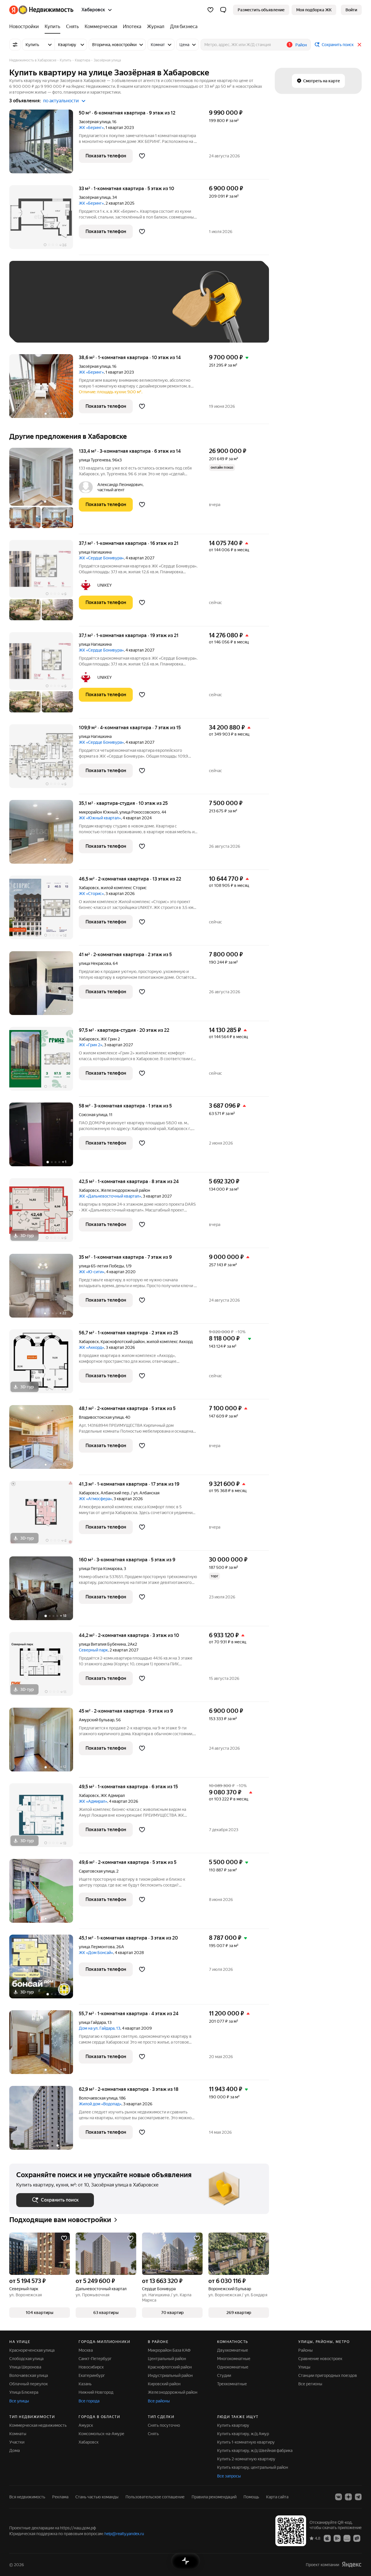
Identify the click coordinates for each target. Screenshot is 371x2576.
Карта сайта (277, 2497)
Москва (86, 2350)
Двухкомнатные (233, 2350)
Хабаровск (89, 888)
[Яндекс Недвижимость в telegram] (358, 2497)
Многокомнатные (234, 2359)
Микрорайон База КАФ (169, 2350)
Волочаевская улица (98, 2098)
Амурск (86, 2425)
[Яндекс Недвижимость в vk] (339, 2497)
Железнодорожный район (173, 2392)
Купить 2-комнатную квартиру (246, 2459)
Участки (17, 2442)
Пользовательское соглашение (155, 2497)
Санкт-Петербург (95, 2359)
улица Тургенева (95, 460)
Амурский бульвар (97, 1720)
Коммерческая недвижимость (38, 2425)
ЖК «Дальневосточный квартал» (110, 1196)
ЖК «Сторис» (91, 894)
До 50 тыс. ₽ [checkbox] (73, 310)
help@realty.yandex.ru (124, 2534)
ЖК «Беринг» (91, 128)
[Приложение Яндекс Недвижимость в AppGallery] (347, 2538)
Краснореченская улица (32, 2350)
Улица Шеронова (25, 2367)
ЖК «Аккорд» (91, 1347)
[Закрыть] (359, 45)
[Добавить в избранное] (142, 156)
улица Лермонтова (97, 1947)
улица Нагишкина (95, 552)
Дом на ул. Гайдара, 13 (100, 2028)
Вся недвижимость (27, 2497)
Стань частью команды (97, 2497)
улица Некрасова (95, 963)
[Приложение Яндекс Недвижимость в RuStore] (357, 2538)
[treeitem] (26, 27)
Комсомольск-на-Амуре (101, 2434)
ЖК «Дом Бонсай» (96, 1953)
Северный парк (93, 1650)
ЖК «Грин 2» (91, 1045)
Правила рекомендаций (214, 2497)
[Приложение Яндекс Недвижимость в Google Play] (337, 2538)
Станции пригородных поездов (328, 2375)
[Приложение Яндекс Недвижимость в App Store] (327, 2538)
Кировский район (164, 2384)
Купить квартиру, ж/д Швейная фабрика (255, 2451)
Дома (14, 2451)
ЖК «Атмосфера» (95, 1499)
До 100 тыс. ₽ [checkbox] (36, 327)
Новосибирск (91, 2367)
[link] (351, 10)
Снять (153, 2434)
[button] (223, 10)
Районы (305, 2350)
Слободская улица (26, 2359)
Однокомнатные (233, 2367)
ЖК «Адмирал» (93, 1801)
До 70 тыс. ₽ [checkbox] (111, 310)
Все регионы (310, 2384)
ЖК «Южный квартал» (100, 818)
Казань (85, 2384)
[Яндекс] (352, 2565)
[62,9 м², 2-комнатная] (44, 2118)
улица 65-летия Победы (101, 1266)
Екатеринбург (92, 2375)
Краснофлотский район (170, 2367)
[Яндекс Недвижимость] (41, 10)
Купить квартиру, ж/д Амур (243, 2434)
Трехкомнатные (232, 2384)
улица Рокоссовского (140, 812)
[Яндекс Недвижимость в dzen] (348, 2497)
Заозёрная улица (95, 122)
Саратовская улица (97, 1871)
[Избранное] (210, 10)
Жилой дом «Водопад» (100, 2104)
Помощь (251, 2497)
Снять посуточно (164, 2425)
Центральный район (167, 2359)
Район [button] (301, 45)
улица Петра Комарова (100, 1569)
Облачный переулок (29, 2384)
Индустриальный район (170, 2375)
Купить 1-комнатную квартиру (246, 2442)
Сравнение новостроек (320, 2359)
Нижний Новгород (96, 2392)
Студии (224, 2375)
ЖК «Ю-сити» (92, 1272)
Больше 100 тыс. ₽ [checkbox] (82, 327)
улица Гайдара (92, 2022)
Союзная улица (93, 1115)
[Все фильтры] (15, 45)
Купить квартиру (233, 2425)
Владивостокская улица (101, 1417)
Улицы (304, 2367)
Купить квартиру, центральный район (253, 2467)
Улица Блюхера (24, 2392)
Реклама (60, 2497)
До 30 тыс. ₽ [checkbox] (35, 310)
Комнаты (18, 2434)
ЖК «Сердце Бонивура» (101, 558)
